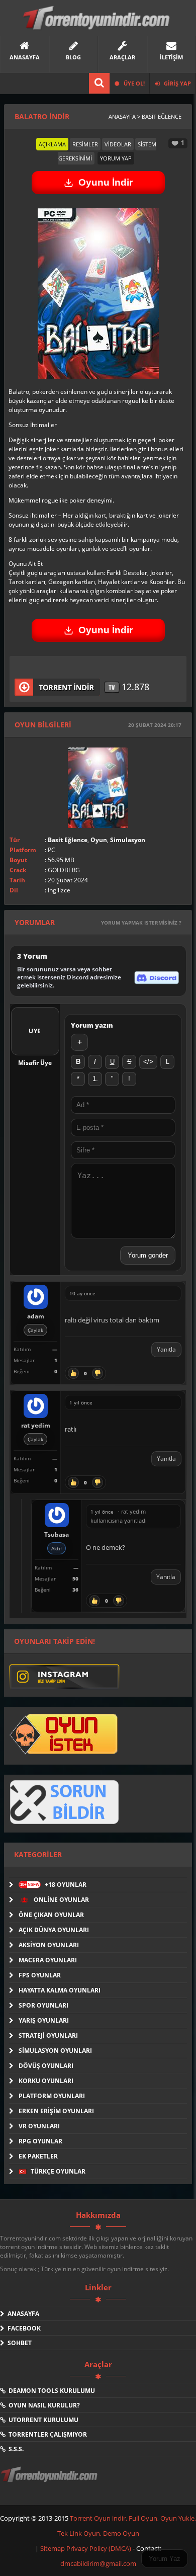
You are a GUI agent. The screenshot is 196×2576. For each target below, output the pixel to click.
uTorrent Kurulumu (42, 2420)
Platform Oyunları (52, 2096)
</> (148, 1062)
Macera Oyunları (48, 1960)
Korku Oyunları (46, 2081)
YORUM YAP (116, 158)
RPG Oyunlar (40, 2141)
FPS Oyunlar (40, 1975)
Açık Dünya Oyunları (54, 1930)
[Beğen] (73, 1373)
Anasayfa (22, 2314)
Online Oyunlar (61, 1900)
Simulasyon (128, 840)
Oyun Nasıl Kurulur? (43, 2405)
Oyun (99, 840)
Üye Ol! (133, 83)
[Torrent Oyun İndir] (50, 2481)
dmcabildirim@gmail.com (98, 2563)
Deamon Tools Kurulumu (50, 2391)
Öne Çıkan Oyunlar (51, 1915)
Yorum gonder (148, 1255)
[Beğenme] (97, 1373)
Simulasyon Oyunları (55, 2051)
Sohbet (18, 2343)
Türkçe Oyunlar (57, 2171)
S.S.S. (15, 2449)
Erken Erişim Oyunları (56, 2111)
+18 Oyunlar (53, 1885)
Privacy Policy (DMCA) (99, 2548)
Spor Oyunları (43, 2005)
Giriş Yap (177, 83)
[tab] (52, 144)
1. (95, 1079)
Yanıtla (166, 1349)
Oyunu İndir (106, 182)
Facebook (23, 2328)
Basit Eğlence (68, 840)
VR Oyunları (39, 2126)
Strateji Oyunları (48, 2035)
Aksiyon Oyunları (49, 1945)
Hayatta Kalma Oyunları (60, 1990)
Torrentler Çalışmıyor (46, 2434)
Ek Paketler (38, 2156)
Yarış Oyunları (44, 2020)
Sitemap (53, 2548)
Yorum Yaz (165, 2559)
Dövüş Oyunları (46, 2066)
